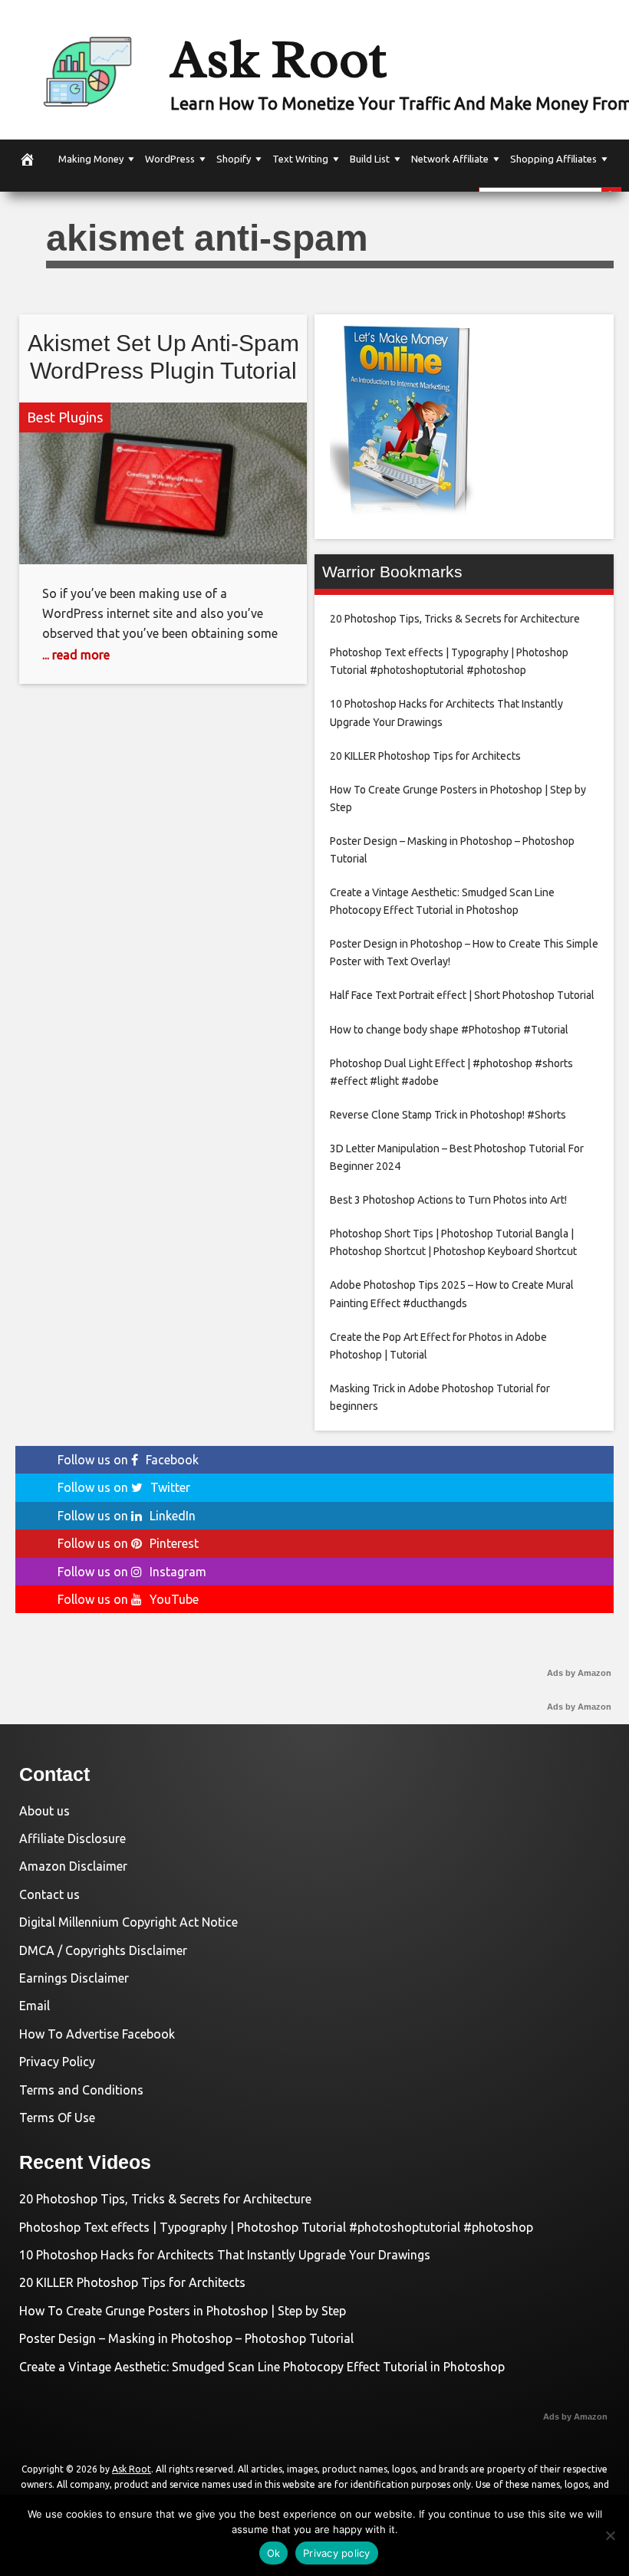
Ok (274, 2553)
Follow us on (128, 1460)
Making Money (91, 159)
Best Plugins (65, 417)
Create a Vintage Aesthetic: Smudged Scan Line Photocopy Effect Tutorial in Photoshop (262, 2367)
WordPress (170, 159)
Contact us (49, 1894)
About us (44, 1811)
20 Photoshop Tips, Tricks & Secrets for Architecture (165, 2199)
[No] (610, 2535)
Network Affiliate (450, 159)
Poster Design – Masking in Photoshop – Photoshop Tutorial (186, 2338)
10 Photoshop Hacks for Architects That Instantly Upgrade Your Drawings (225, 2255)
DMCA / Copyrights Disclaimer (103, 1950)
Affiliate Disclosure (72, 1838)
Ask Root (278, 59)
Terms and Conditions (81, 2090)
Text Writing (300, 159)
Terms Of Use (57, 2118)
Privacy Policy (57, 2062)
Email (35, 2006)
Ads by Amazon (579, 1673)
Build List (370, 159)
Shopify (234, 159)
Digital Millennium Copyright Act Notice (128, 1922)
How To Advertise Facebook (97, 2034)
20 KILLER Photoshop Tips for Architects (132, 2282)
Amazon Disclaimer (73, 1866)
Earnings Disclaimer (74, 1978)
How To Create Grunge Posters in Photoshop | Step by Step (183, 2311)
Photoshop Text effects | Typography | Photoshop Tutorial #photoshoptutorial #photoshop (276, 2227)
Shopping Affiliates (553, 159)
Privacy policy (337, 2553)
